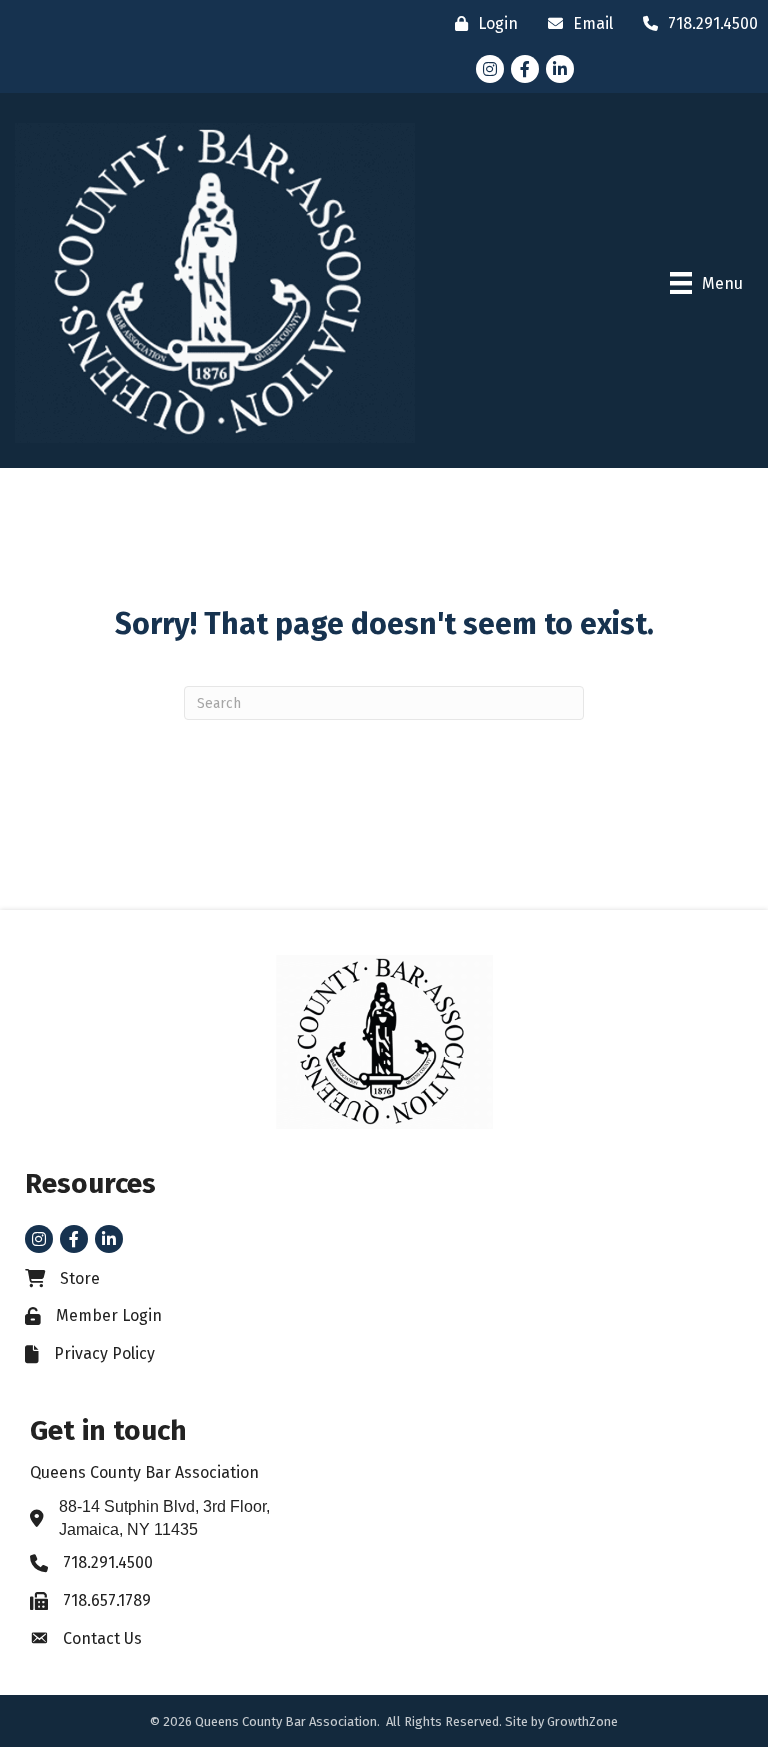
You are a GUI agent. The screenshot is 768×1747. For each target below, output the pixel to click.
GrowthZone (582, 1721)
